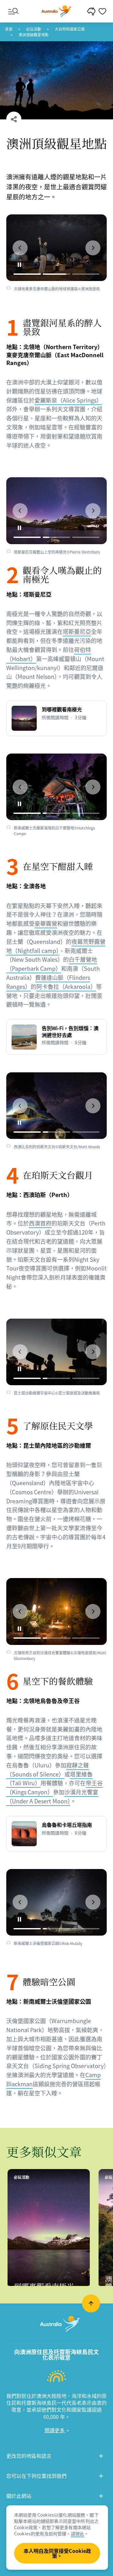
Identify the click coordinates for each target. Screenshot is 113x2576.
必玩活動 (34, 29)
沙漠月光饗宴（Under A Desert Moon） (52, 1797)
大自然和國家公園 (70, 29)
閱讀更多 (55, 2430)
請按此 (78, 2533)
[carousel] (56, 248)
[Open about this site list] (101, 2497)
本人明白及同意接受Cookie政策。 (57, 2553)
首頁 (9, 29)
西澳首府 (40, 1223)
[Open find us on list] (101, 2477)
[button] (20, 248)
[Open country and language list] (101, 2457)
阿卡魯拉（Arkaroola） (66, 987)
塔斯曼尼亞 (77, 631)
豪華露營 (46, 923)
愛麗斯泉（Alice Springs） (68, 400)
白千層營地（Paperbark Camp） (52, 964)
